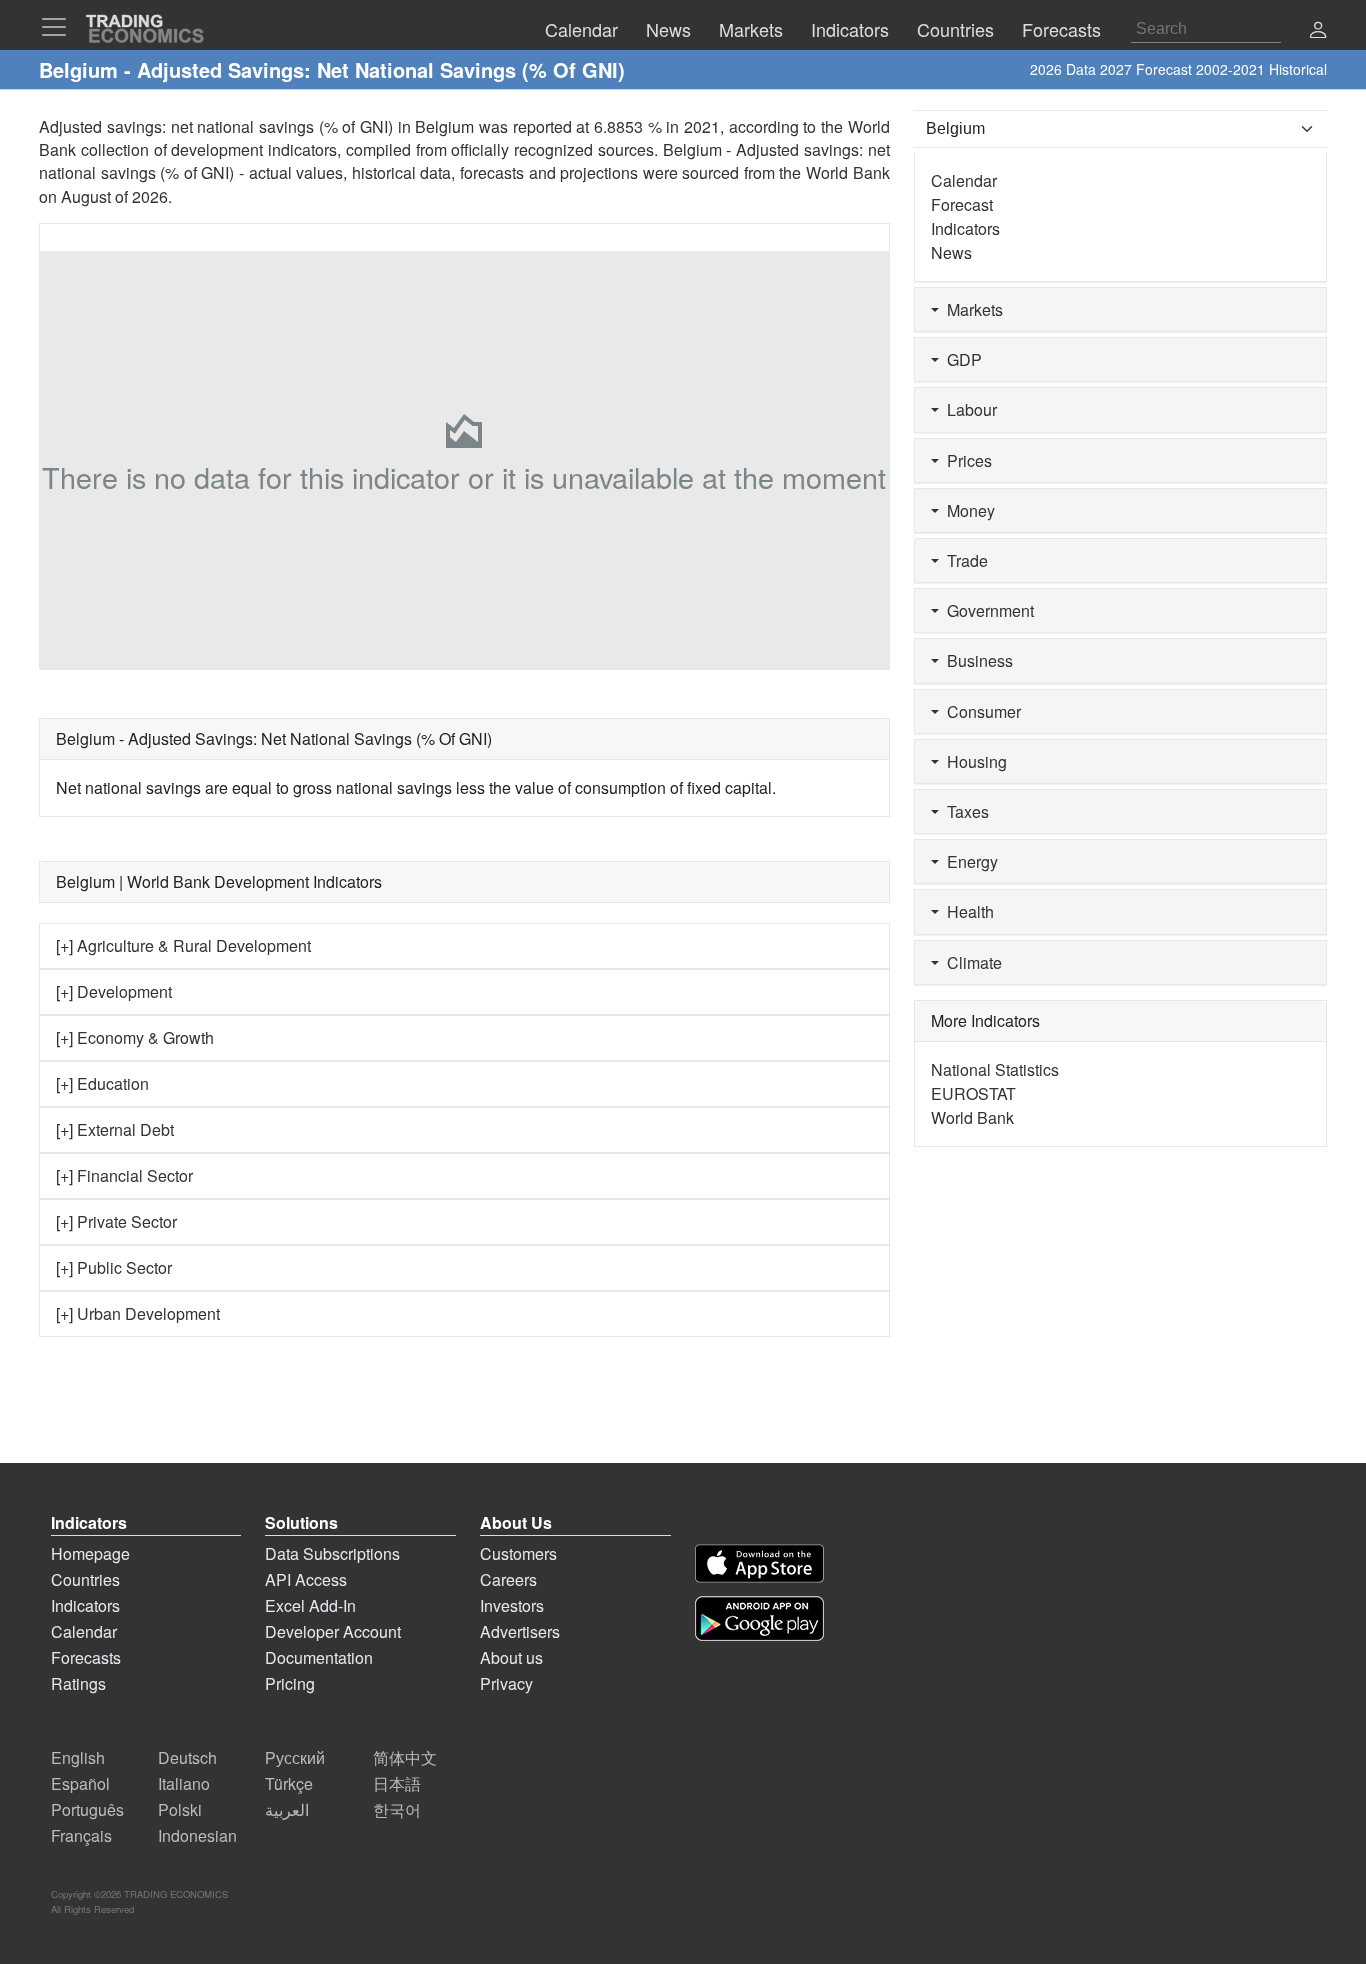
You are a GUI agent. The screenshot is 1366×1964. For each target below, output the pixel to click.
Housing (973, 761)
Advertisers (520, 1631)
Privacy (506, 1683)
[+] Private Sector (116, 1221)
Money (967, 510)
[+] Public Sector (114, 1267)
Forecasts (86, 1657)
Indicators (965, 228)
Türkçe (289, 1783)
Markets (971, 309)
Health (966, 911)
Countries (85, 1579)
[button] (1318, 31)
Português (87, 1809)
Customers (518, 1553)
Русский (295, 1757)
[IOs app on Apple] (759, 1563)
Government (986, 610)
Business (976, 660)
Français (81, 1835)
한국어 (397, 1809)
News (951, 252)
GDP (960, 359)
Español (80, 1783)
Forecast (962, 204)
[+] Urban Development (138, 1313)
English (78, 1757)
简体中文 (405, 1757)
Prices (965, 460)
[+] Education (102, 1083)
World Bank (848, 172)
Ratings (78, 1683)
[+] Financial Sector (124, 1175)
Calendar (964, 180)
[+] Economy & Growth (135, 1037)
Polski (180, 1809)
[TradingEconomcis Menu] (60, 27)
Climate (970, 962)
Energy (968, 861)
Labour (968, 409)
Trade (963, 560)
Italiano (184, 1783)
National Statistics (995, 1069)
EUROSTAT (973, 1093)
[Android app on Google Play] (759, 1618)
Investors (512, 1605)
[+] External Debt (115, 1129)
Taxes (964, 811)
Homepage (90, 1553)
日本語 (397, 1783)
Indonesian (197, 1835)
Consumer (980, 711)
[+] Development (114, 991)
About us (511, 1657)
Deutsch (187, 1757)
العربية (287, 1809)
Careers (508, 1579)
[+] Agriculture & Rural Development (183, 945)
